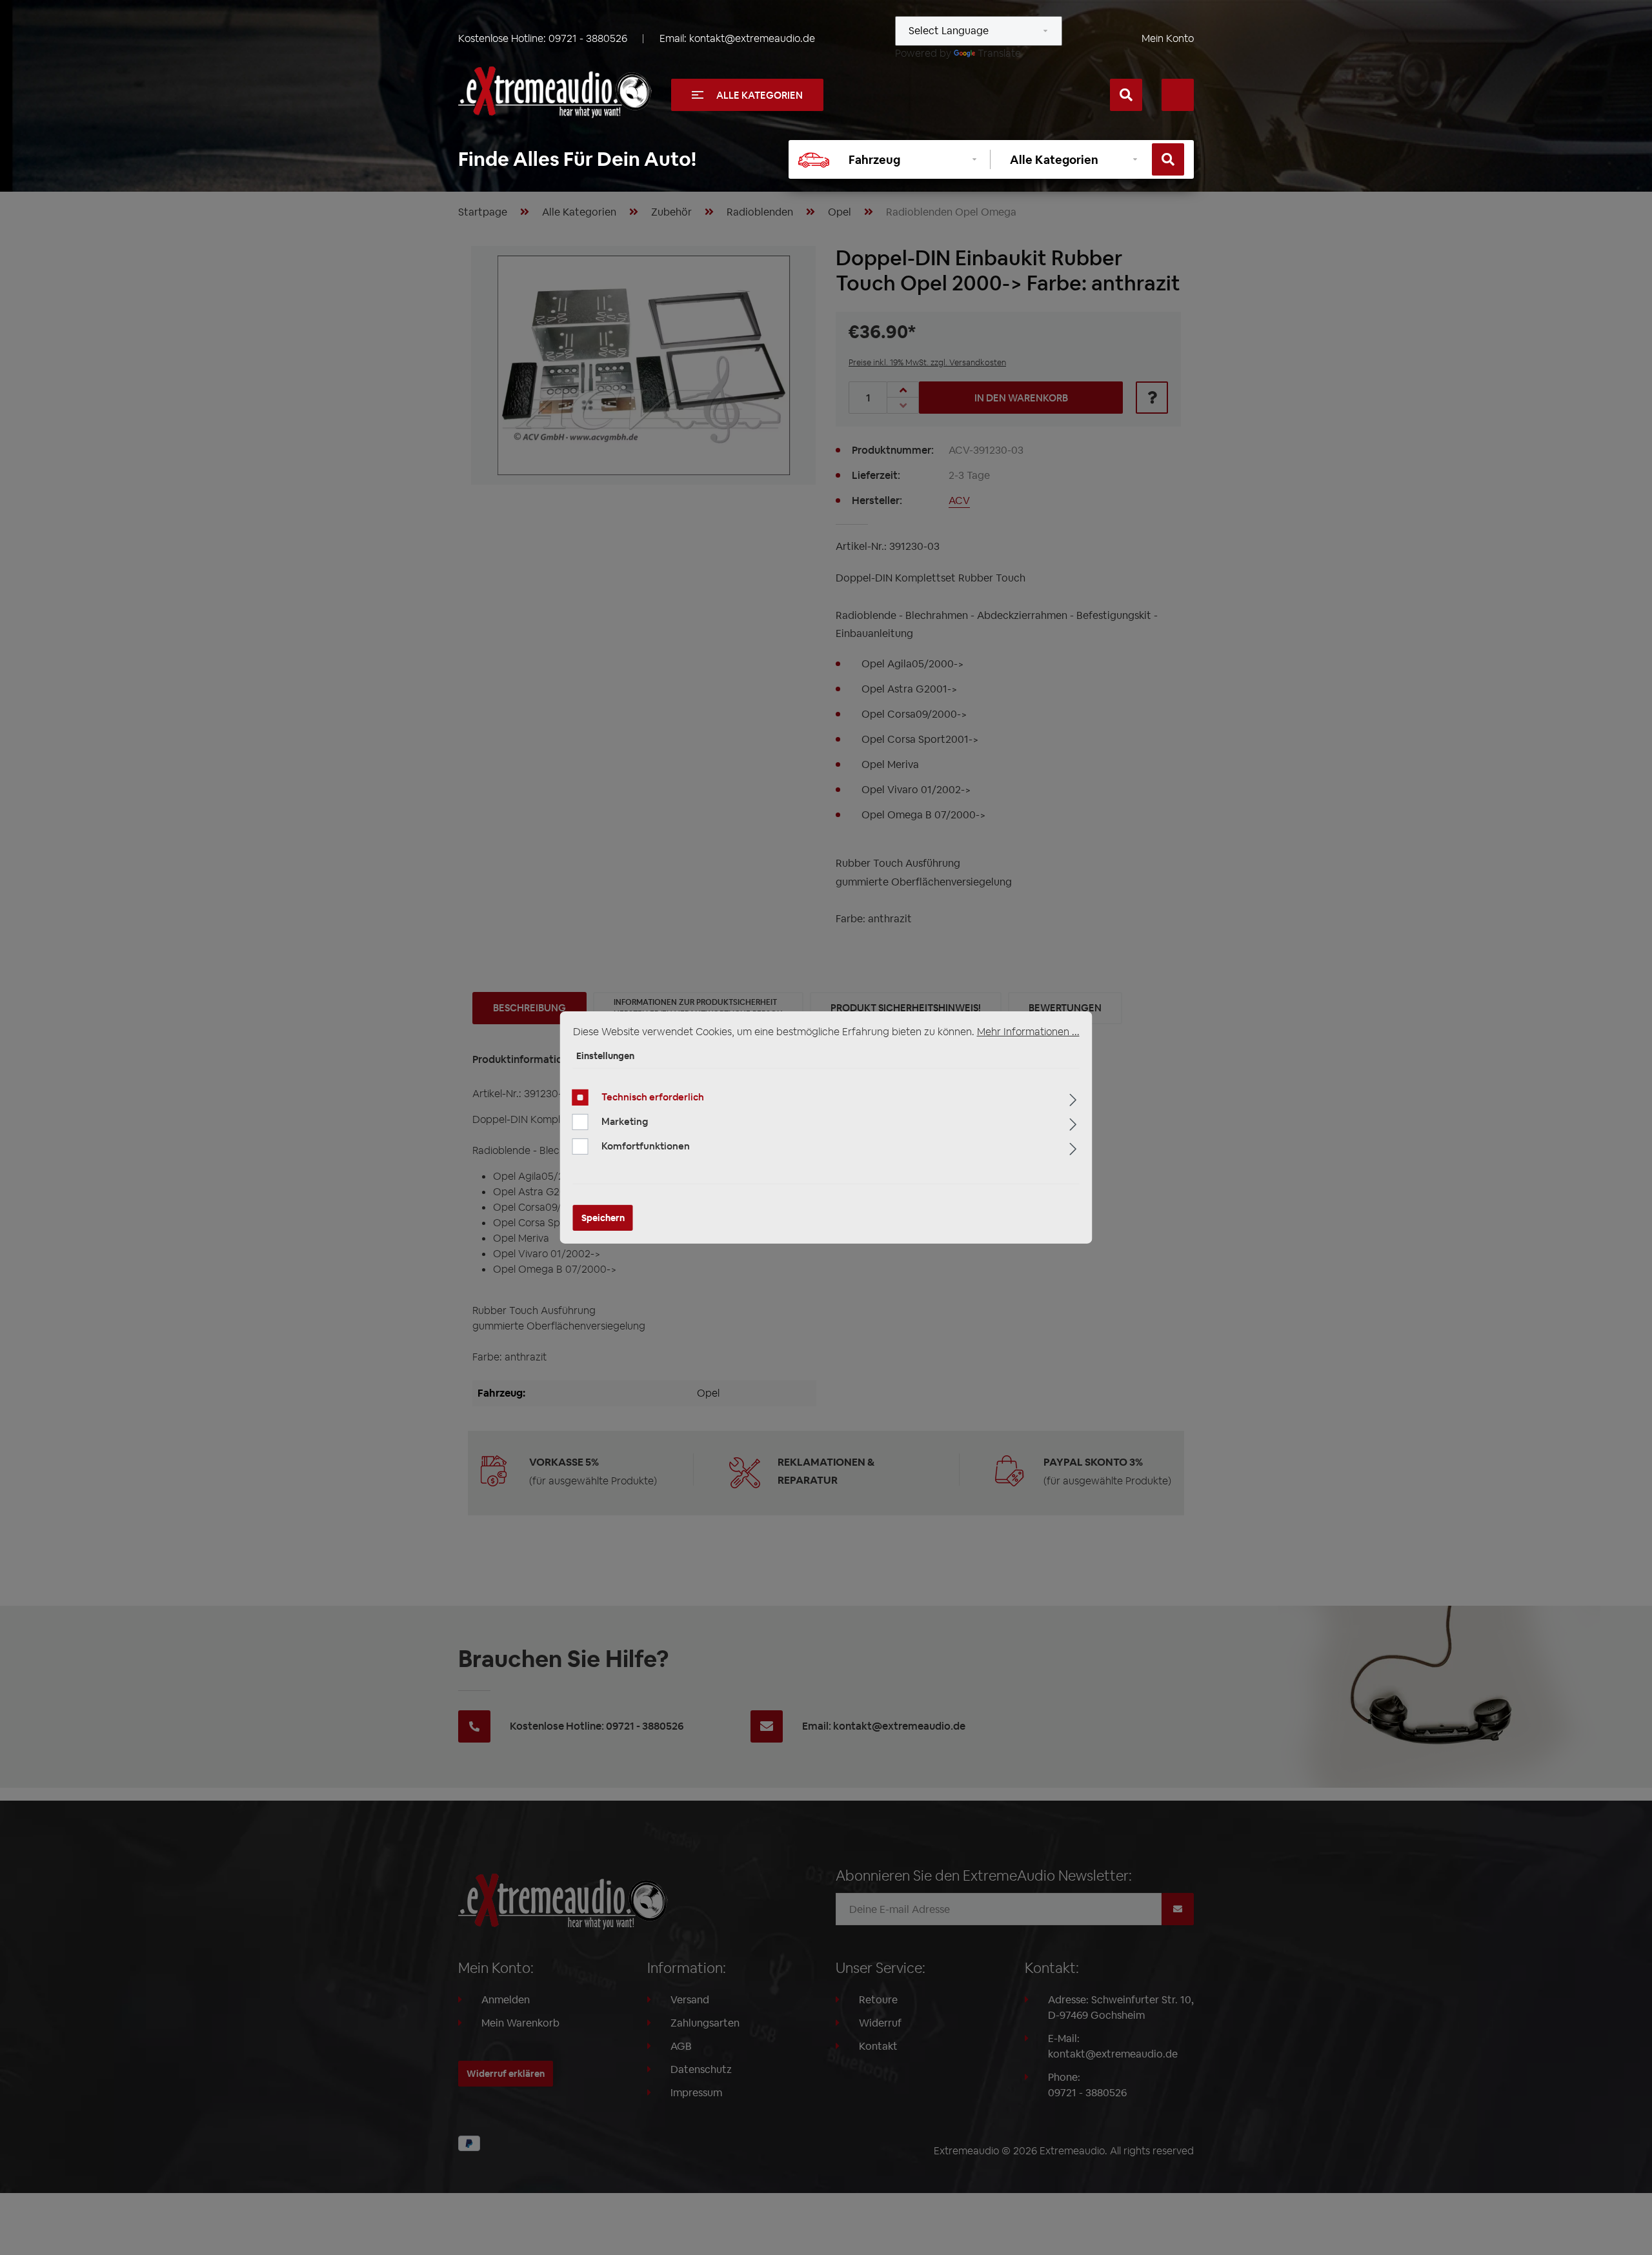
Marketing (625, 1121)
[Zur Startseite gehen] (555, 92)
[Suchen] (1126, 95)
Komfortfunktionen (646, 1146)
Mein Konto (1168, 38)
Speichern (603, 1218)
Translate (999, 53)
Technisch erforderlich (653, 1097)
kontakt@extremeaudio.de (752, 38)
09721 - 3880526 (588, 38)
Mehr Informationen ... (1028, 1032)
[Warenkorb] (1178, 95)
